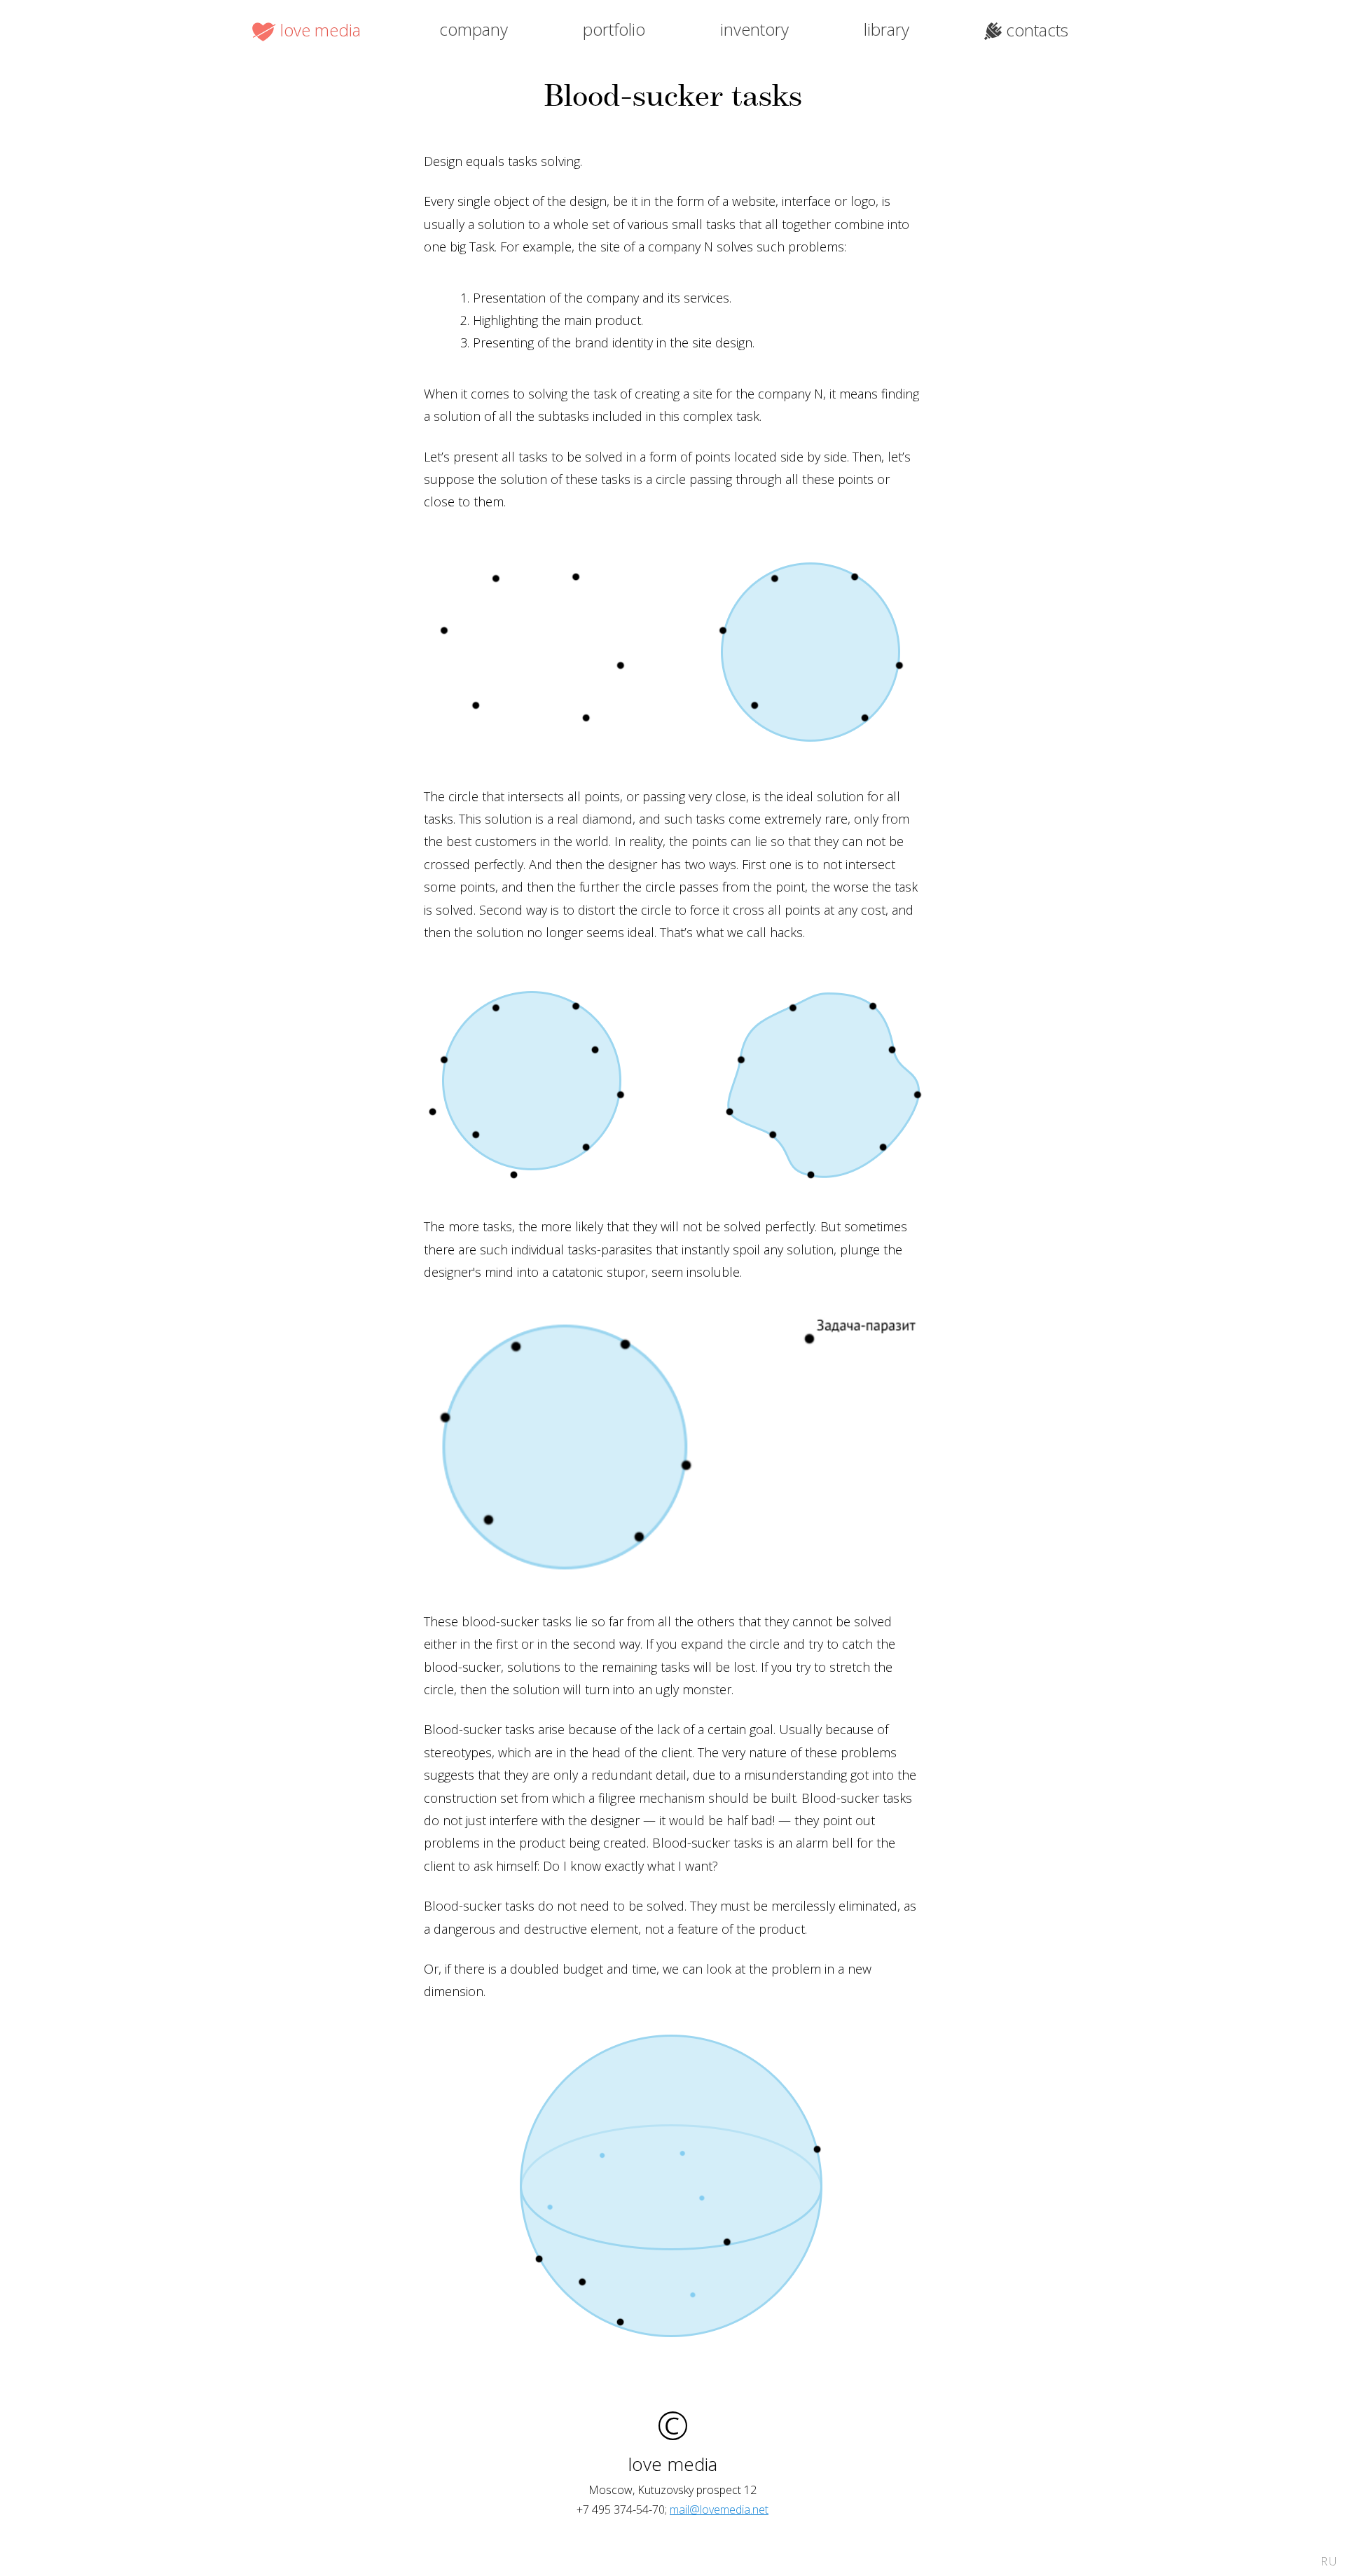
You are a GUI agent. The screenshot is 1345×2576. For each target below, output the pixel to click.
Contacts (1037, 30)
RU (1329, 2561)
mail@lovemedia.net (719, 2509)
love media (320, 30)
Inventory (754, 29)
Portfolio (614, 29)
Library (887, 29)
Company (474, 29)
